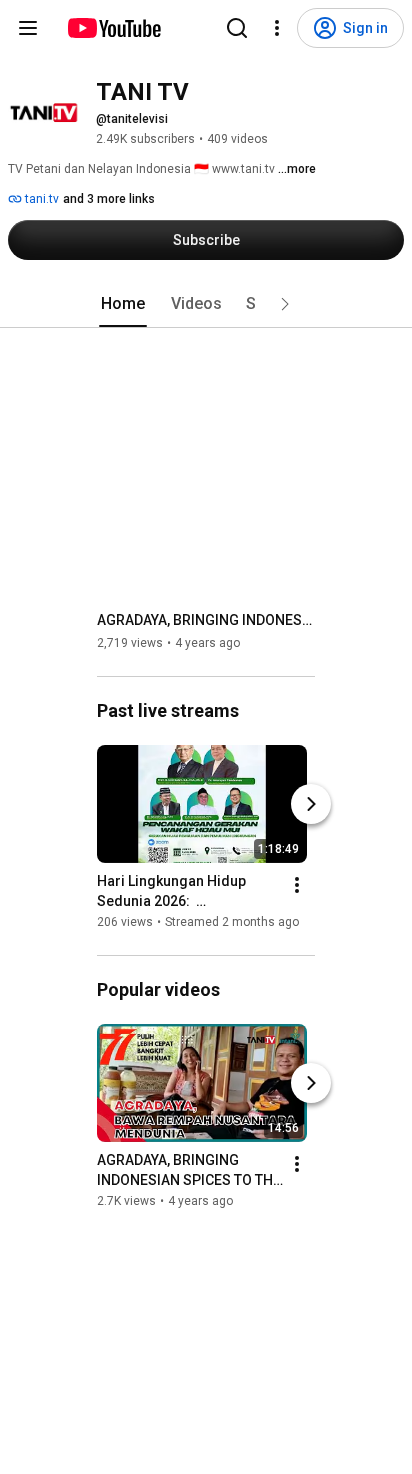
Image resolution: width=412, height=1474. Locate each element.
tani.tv (40, 199)
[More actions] (297, 885)
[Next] (311, 804)
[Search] (237, 28)
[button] (285, 304)
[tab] (123, 304)
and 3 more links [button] (109, 199)
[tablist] (206, 304)
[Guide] (28, 28)
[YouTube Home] (113, 28)
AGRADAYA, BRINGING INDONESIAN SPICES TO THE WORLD (206, 620)
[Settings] (277, 28)
